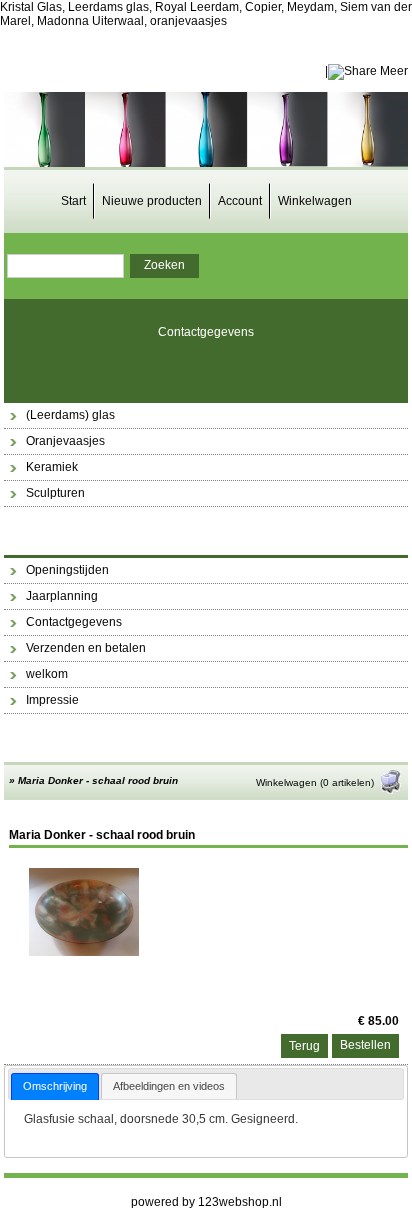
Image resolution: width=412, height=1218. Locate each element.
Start (73, 201)
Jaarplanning (62, 596)
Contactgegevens (206, 332)
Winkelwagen (315, 201)
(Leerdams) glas (70, 415)
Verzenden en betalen (86, 648)
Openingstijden (67, 570)
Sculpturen (55, 493)
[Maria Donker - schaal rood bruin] (84, 952)
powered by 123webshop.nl (206, 1202)
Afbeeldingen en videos (169, 1086)
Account (240, 201)
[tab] (55, 1086)
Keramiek (52, 467)
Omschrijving (55, 1086)
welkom (47, 674)
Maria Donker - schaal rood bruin (98, 780)
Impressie (52, 700)
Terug (304, 1046)
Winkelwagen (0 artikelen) (315, 782)
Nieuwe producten (152, 201)
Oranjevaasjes (65, 441)
